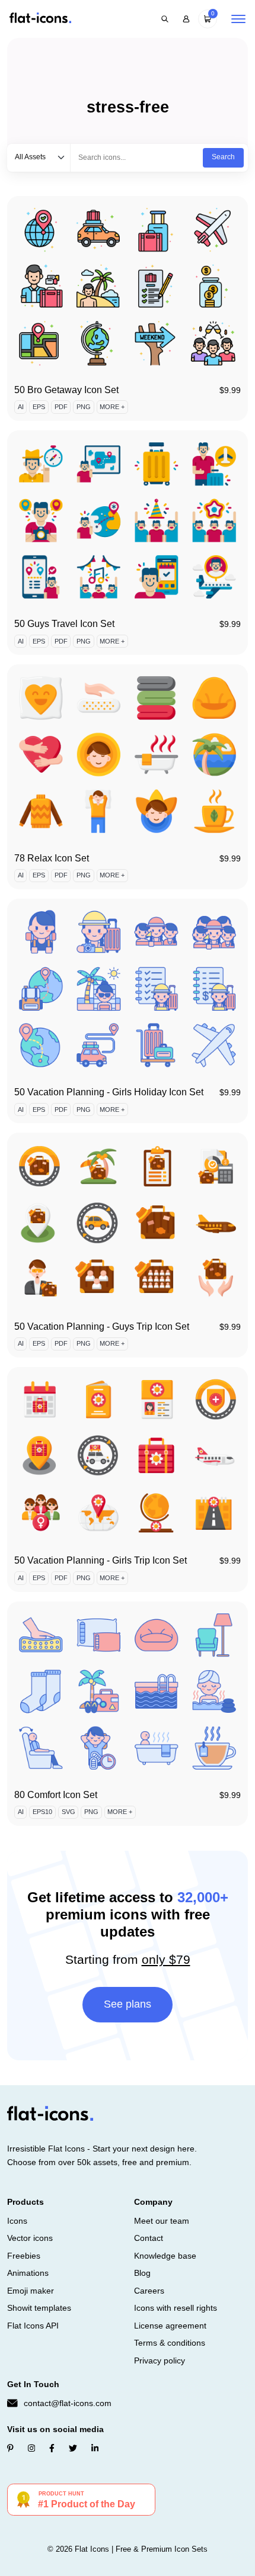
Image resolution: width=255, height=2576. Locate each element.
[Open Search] (165, 19)
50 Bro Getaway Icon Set (66, 390)
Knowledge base (165, 2256)
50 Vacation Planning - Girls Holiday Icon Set (109, 1092)
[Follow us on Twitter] (73, 2448)
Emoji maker (31, 2291)
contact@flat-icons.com (68, 2403)
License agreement (170, 2326)
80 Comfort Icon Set (56, 1795)
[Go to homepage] (40, 19)
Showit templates (39, 2308)
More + (112, 407)
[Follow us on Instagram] (31, 2448)
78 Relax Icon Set (52, 858)
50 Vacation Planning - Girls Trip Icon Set (101, 1560)
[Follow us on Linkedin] (95, 2448)
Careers (149, 2291)
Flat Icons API (33, 2326)
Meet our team (162, 2221)
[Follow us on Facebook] (52, 2448)
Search (223, 157)
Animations (28, 2273)
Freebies (24, 2256)
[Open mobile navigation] (238, 19)
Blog (142, 2273)
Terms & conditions (170, 2343)
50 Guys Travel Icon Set (64, 624)
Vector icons (30, 2238)
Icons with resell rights (176, 2308)
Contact (149, 2238)
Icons (17, 2221)
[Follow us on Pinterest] (10, 2448)
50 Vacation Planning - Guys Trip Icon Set (102, 1326)
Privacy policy (160, 2360)
